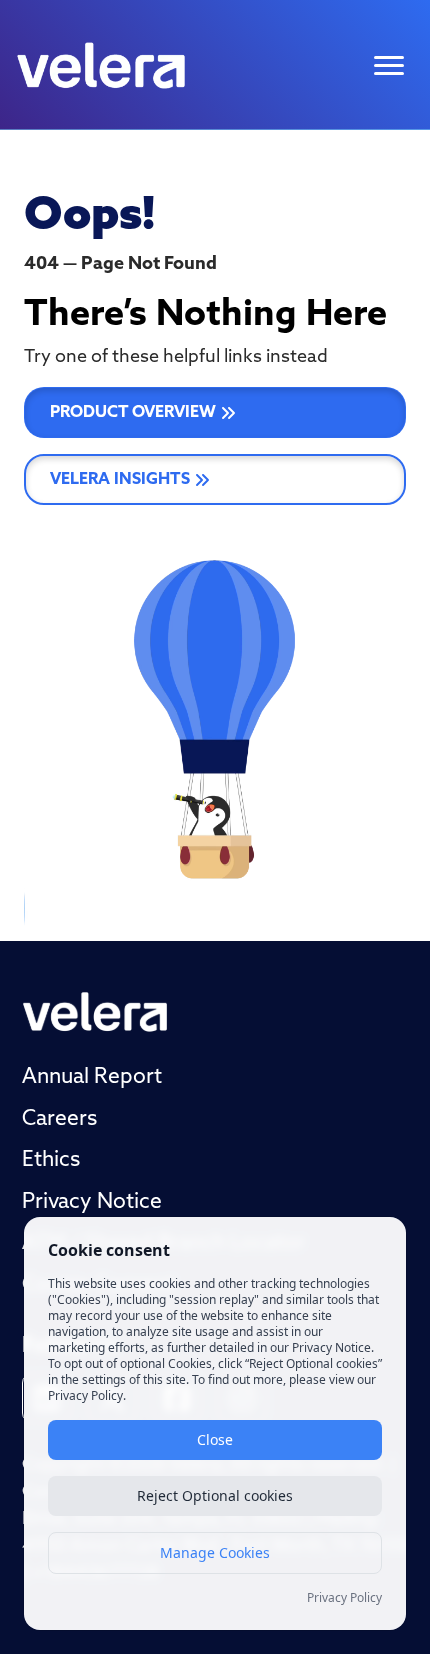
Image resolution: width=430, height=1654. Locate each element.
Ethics (51, 1160)
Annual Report (92, 1077)
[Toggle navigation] (389, 65)
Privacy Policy (344, 1598)
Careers (59, 1119)
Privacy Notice (92, 1202)
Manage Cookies (215, 1552)
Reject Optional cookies (215, 1495)
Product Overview (133, 413)
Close (215, 1439)
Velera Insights (120, 480)
